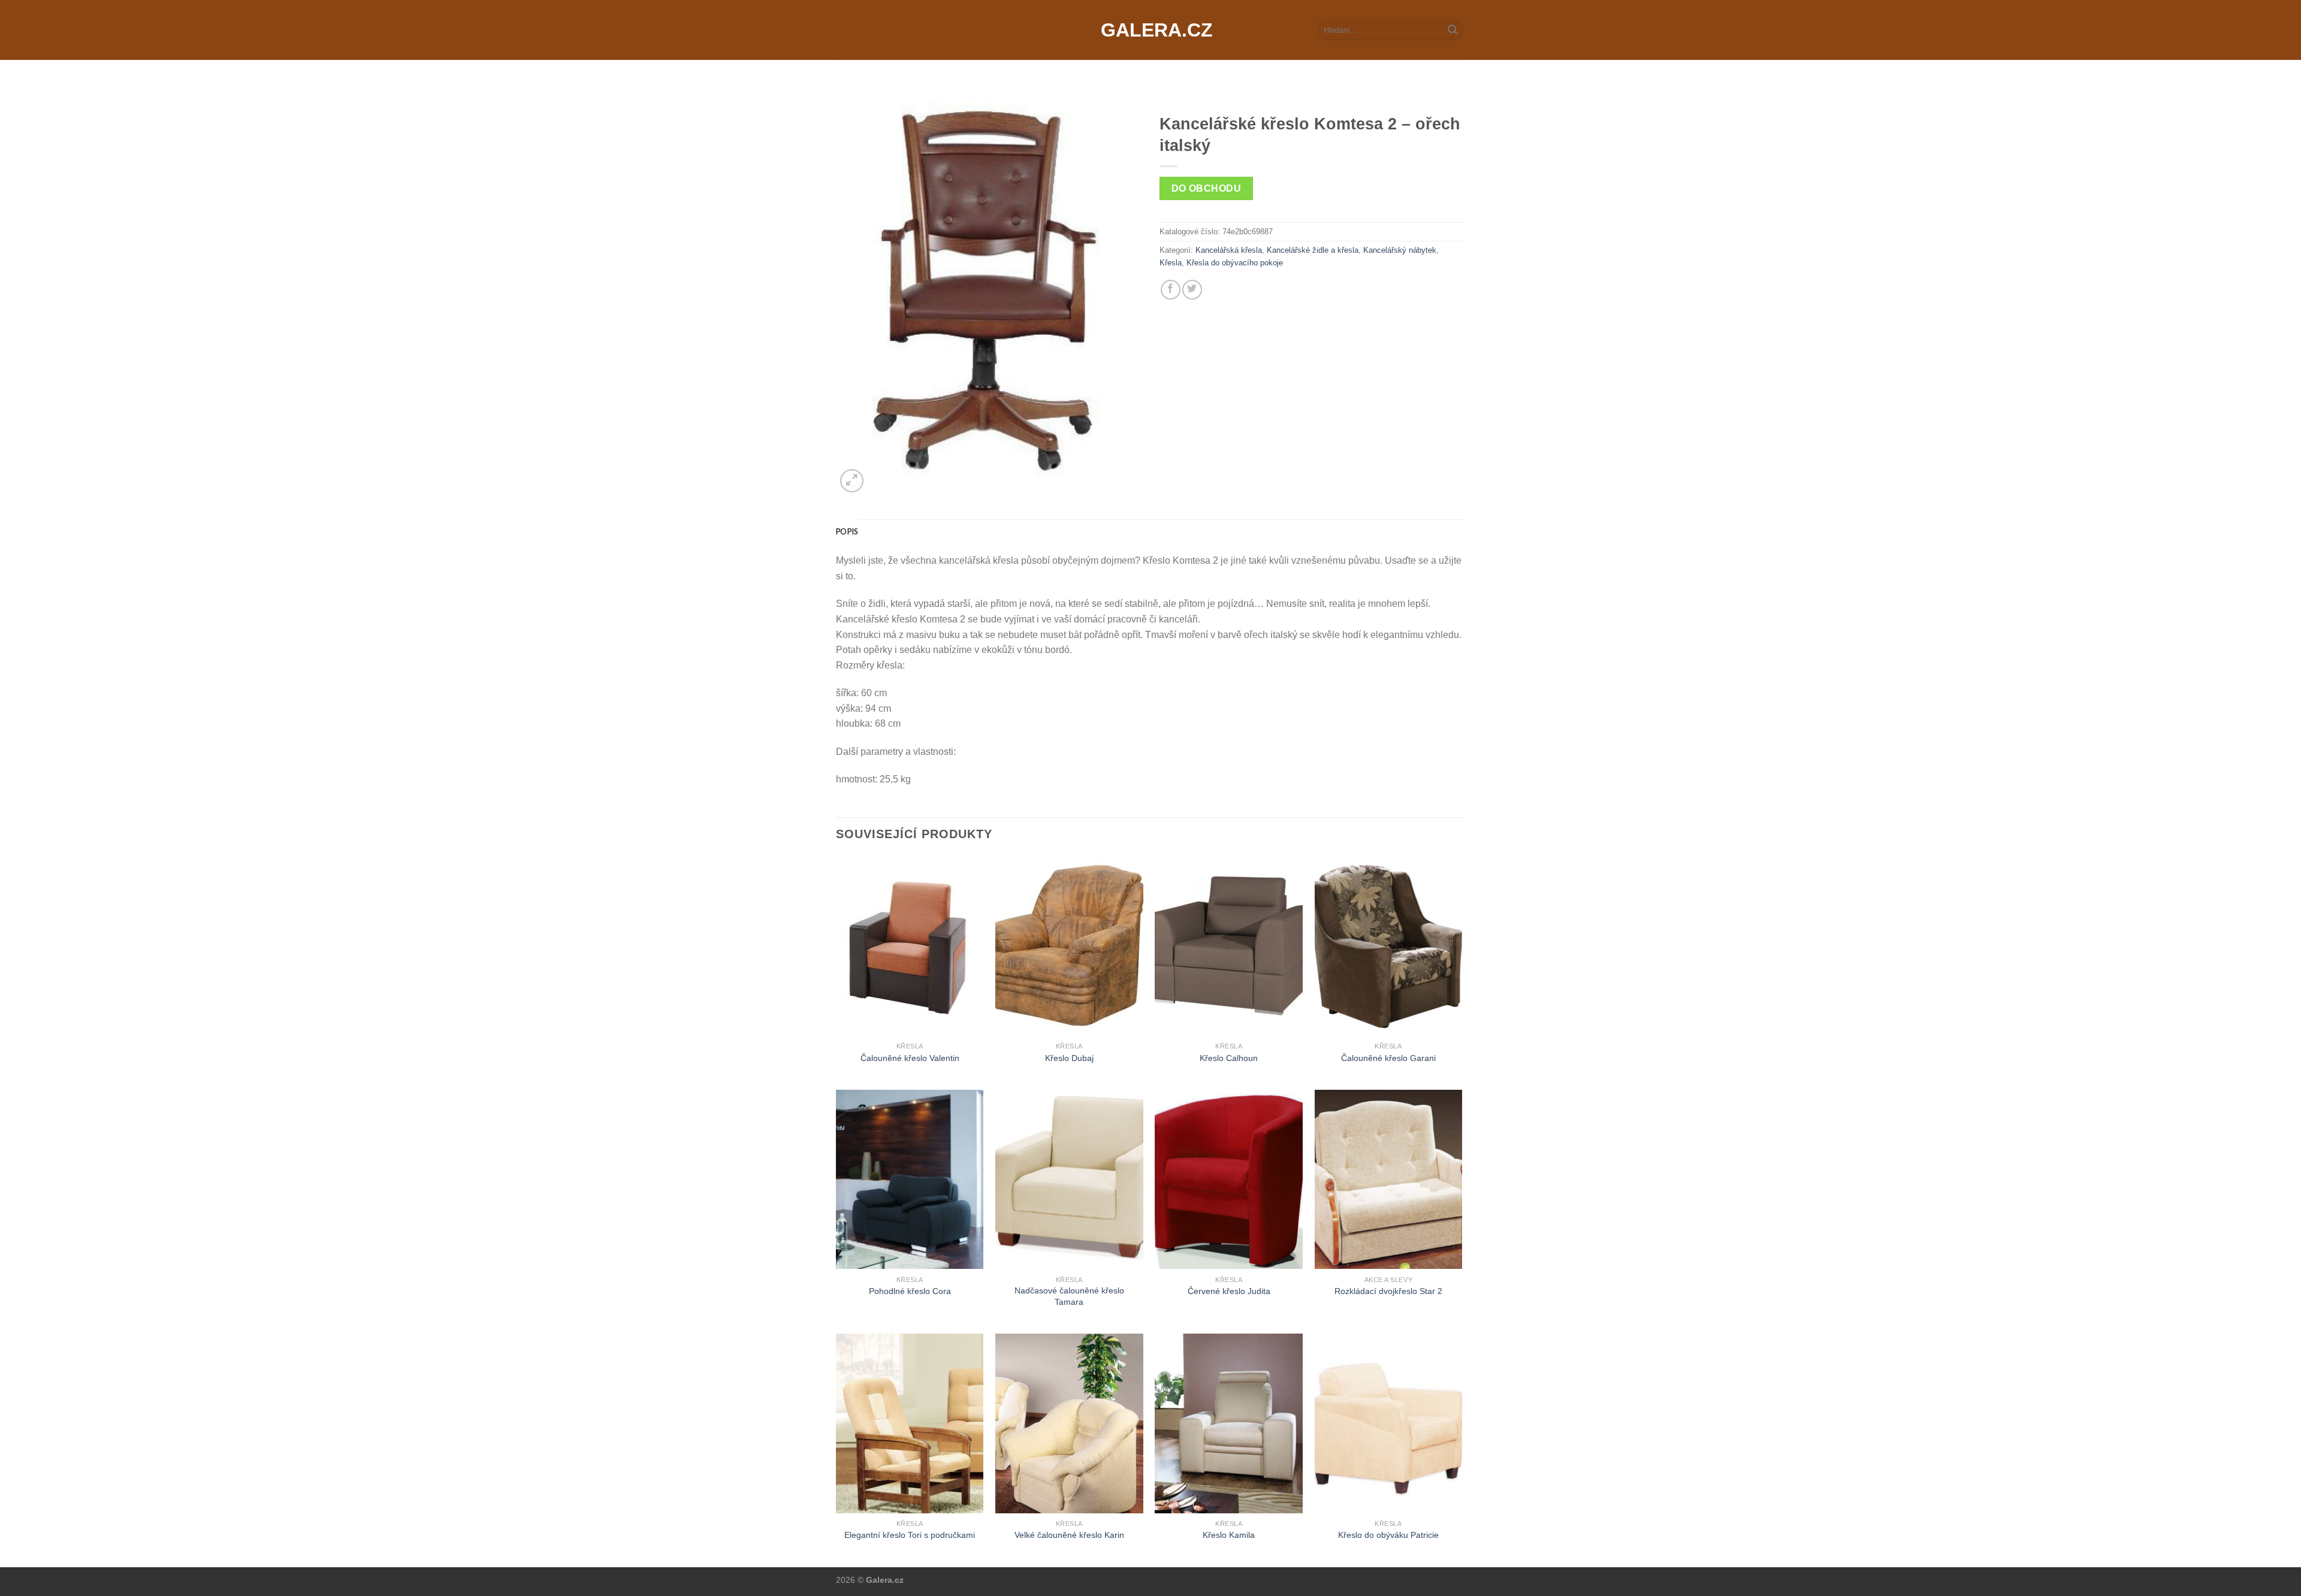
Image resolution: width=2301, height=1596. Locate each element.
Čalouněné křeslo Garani (1388, 1058)
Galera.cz (1150, 30)
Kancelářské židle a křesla (1313, 250)
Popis (847, 531)
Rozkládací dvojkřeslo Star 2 (1388, 1291)
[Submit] (1453, 30)
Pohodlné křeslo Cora (910, 1291)
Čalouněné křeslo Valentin (910, 1058)
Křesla (1171, 263)
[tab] (847, 531)
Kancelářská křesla (1229, 250)
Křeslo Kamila (1229, 1535)
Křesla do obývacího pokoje (1235, 263)
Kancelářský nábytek (1400, 250)
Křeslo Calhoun (1229, 1058)
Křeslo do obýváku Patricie (1388, 1535)
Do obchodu (1207, 188)
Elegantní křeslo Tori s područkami (910, 1535)
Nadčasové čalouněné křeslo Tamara (1069, 1296)
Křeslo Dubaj (1069, 1058)
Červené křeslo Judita (1229, 1291)
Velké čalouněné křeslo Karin (1069, 1535)
